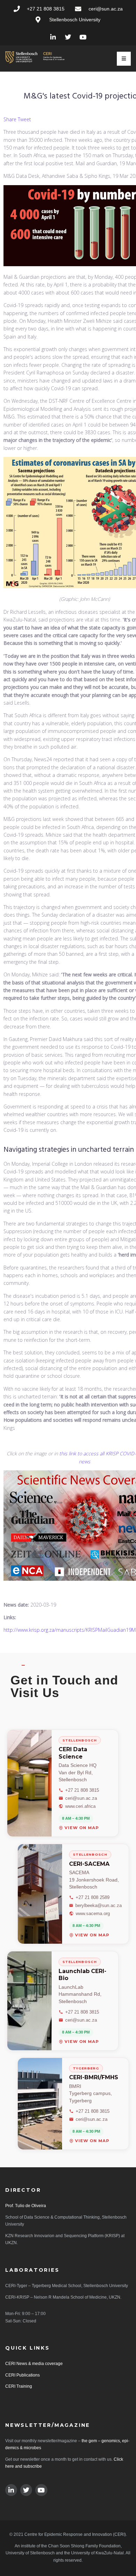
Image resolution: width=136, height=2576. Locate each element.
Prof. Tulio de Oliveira (26, 2206)
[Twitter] (68, 37)
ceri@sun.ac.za (81, 1798)
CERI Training (19, 2386)
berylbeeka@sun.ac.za (99, 1905)
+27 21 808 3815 (82, 1790)
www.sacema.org (93, 1913)
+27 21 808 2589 (93, 1897)
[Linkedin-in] (53, 37)
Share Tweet (17, 119)
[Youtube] (83, 37)
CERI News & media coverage (34, 2364)
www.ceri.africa (80, 1806)
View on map (82, 1828)
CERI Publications (22, 2375)
